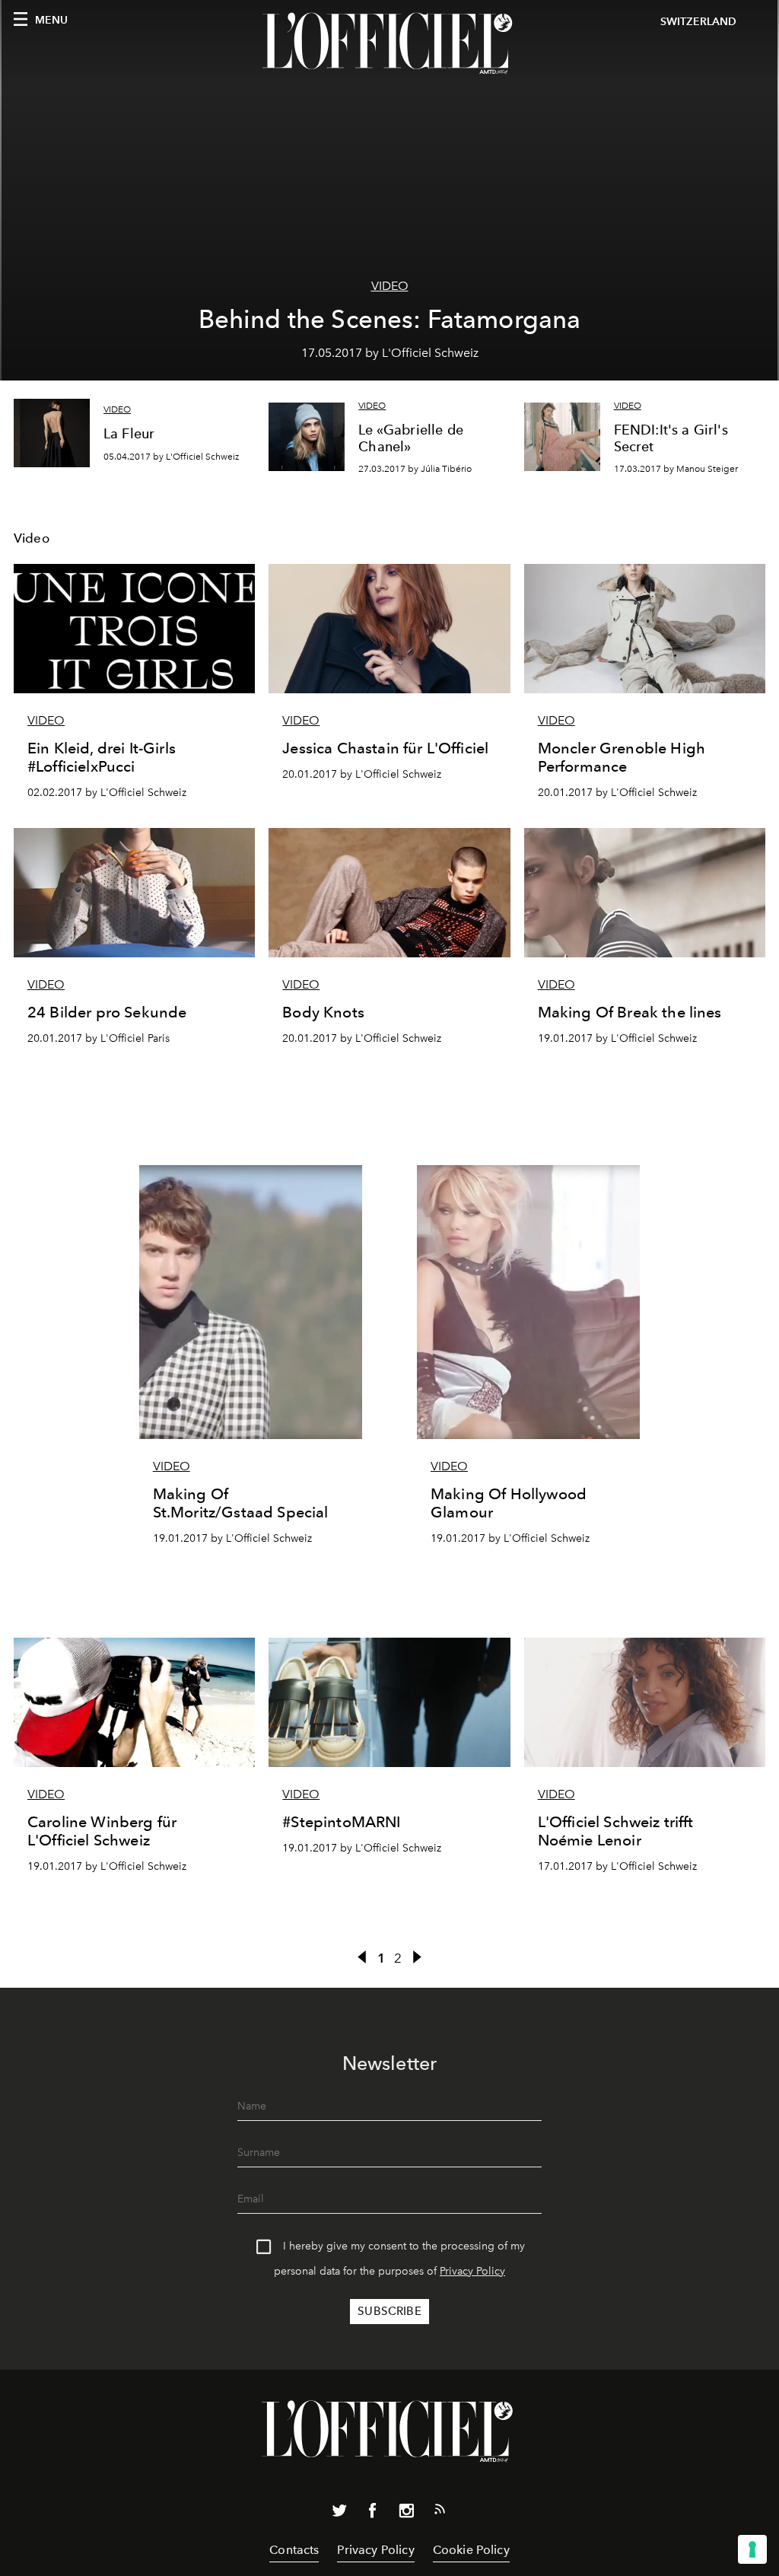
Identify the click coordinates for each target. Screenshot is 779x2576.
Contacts (294, 2550)
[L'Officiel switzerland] (389, 43)
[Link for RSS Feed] (440, 2512)
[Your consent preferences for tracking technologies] (752, 2549)
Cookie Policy (471, 2550)
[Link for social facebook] (373, 2514)
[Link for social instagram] (406, 2514)
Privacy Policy (472, 2271)
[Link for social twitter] (339, 2514)
